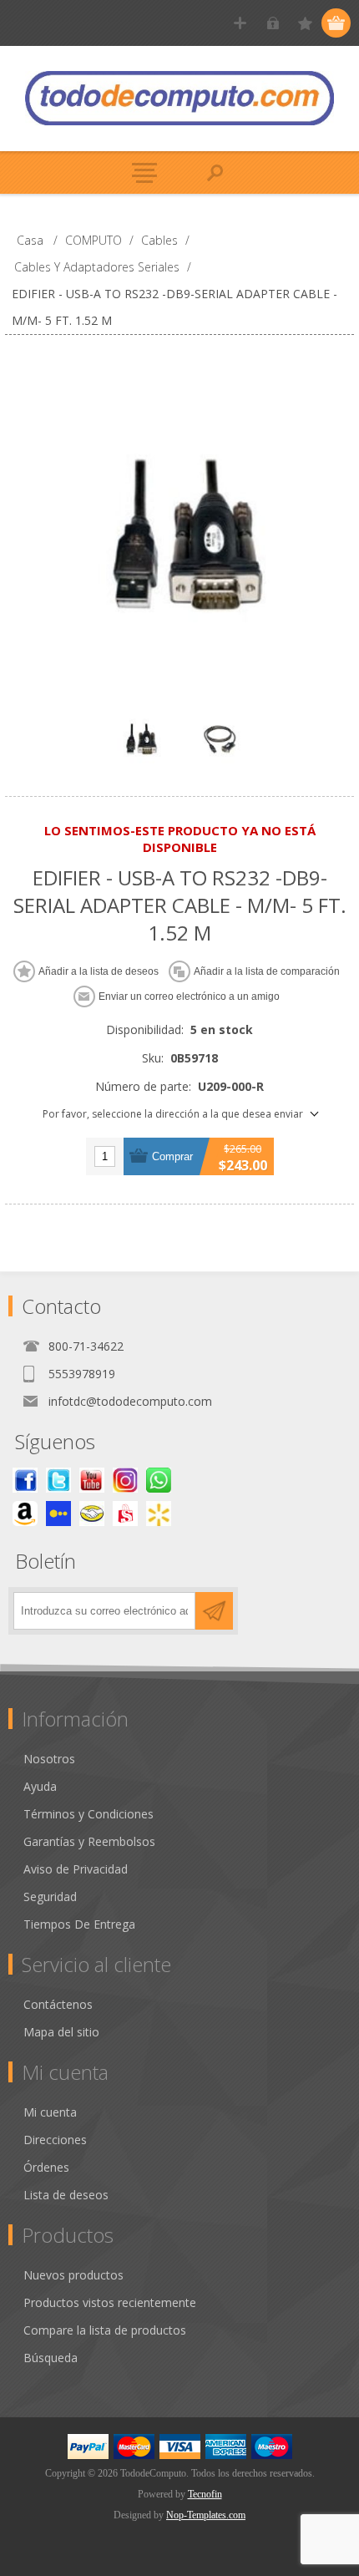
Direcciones (55, 2140)
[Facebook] (25, 1480)
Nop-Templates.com (206, 2515)
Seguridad (50, 1897)
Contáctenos (58, 2004)
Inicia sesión (273, 23)
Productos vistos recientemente (110, 2302)
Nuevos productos (73, 2275)
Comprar (172, 1156)
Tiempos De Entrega (79, 1924)
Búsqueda (51, 2358)
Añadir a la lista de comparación (267, 971)
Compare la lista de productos (105, 2330)
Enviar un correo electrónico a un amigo (189, 996)
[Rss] (159, 1480)
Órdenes (46, 2167)
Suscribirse (214, 1611)
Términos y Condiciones (88, 1814)
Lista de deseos (66, 2195)
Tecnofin (205, 2494)
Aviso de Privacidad (76, 1869)
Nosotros (49, 1759)
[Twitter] (58, 1480)
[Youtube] (92, 1480)
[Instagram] (125, 1480)
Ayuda (40, 1786)
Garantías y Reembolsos (89, 1841)
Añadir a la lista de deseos (99, 971)
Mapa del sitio (61, 2032)
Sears (125, 1514)
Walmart (159, 1514)
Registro (240, 23)
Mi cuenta (50, 2112)
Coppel (58, 1514)
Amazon (25, 1514)
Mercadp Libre (92, 1514)
